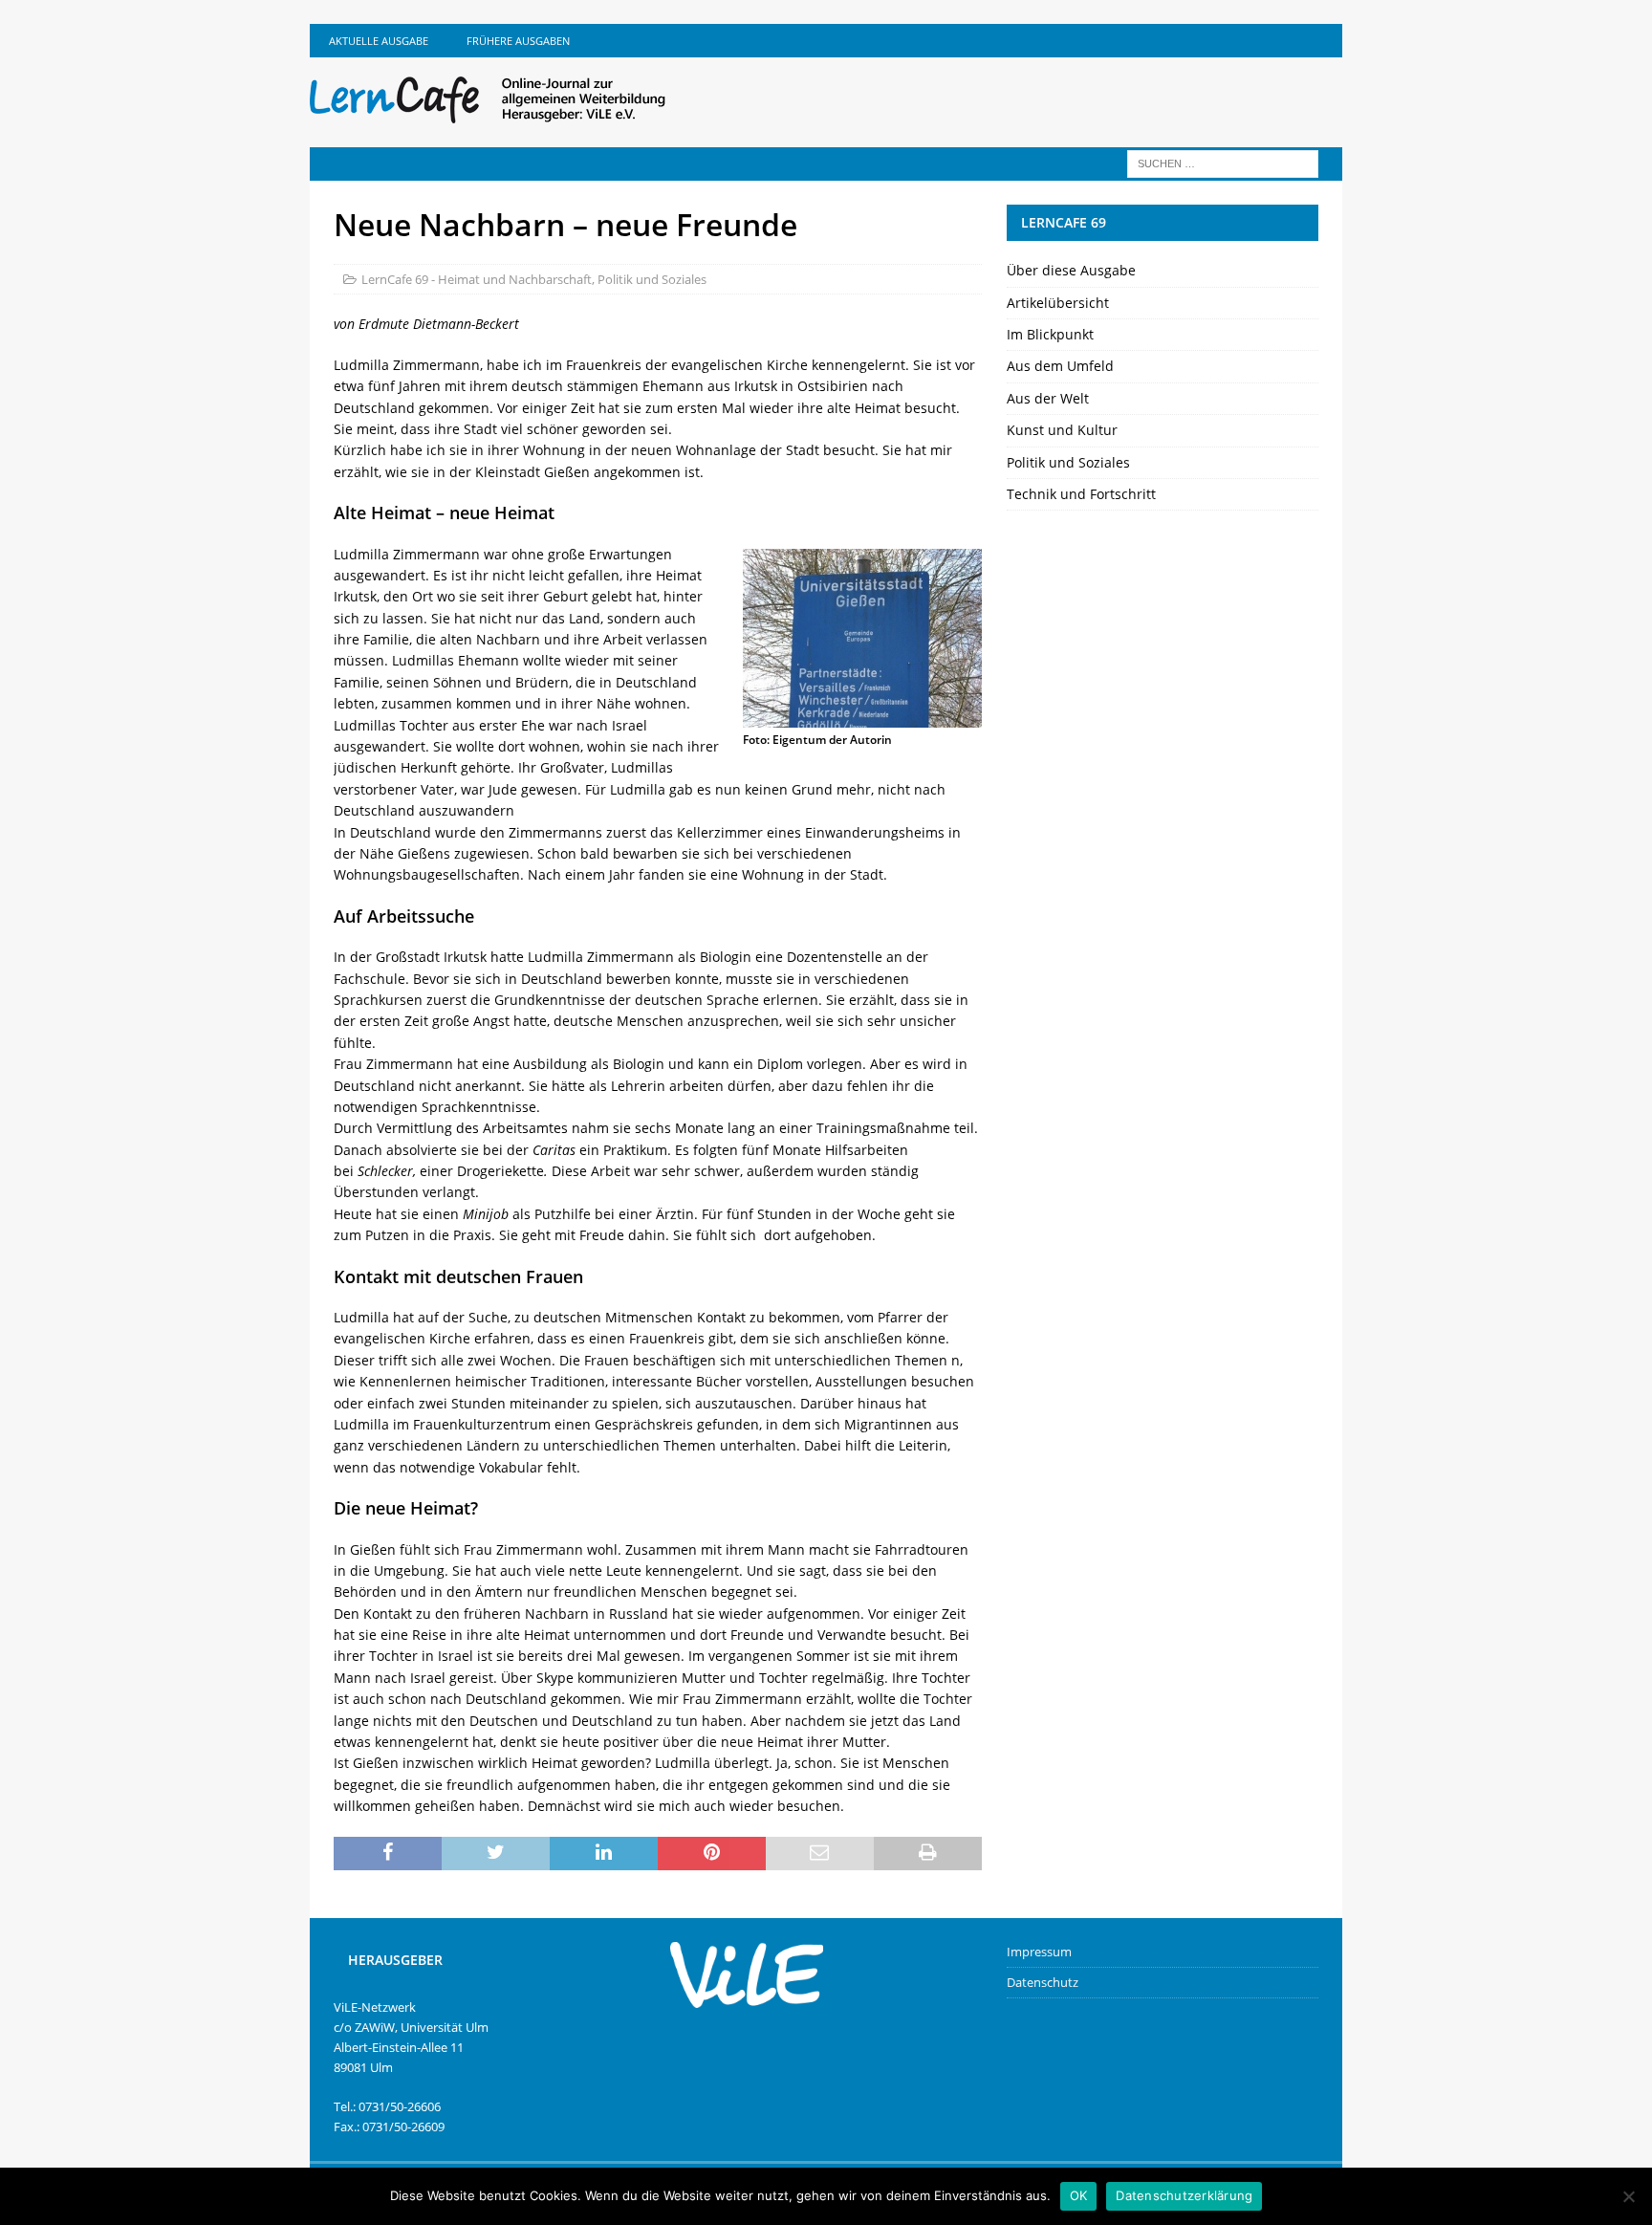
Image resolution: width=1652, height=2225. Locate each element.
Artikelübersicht (1058, 303)
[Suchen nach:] (1223, 162)
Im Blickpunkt (1050, 334)
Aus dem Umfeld (1060, 366)
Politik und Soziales (652, 279)
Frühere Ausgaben (518, 41)
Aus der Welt (1048, 398)
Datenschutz (1043, 1982)
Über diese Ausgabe (1071, 270)
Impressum (1039, 1952)
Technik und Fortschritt (1081, 494)
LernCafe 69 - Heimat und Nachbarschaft (477, 279)
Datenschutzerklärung (1184, 2195)
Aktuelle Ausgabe (379, 41)
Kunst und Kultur (1062, 430)
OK (1079, 2195)
